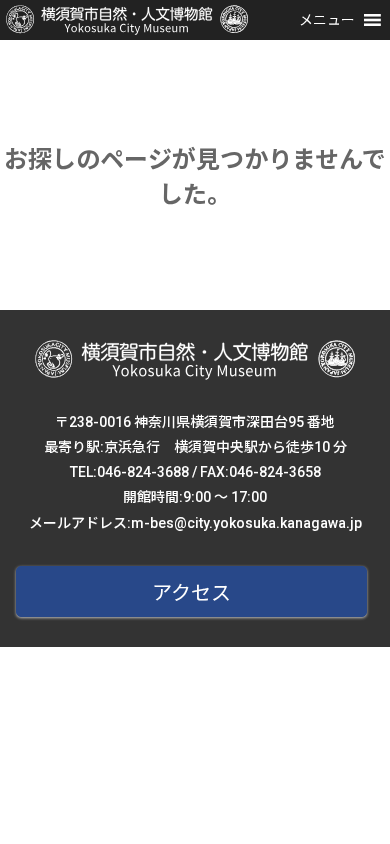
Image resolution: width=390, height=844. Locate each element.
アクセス (191, 593)
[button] (327, 20)
